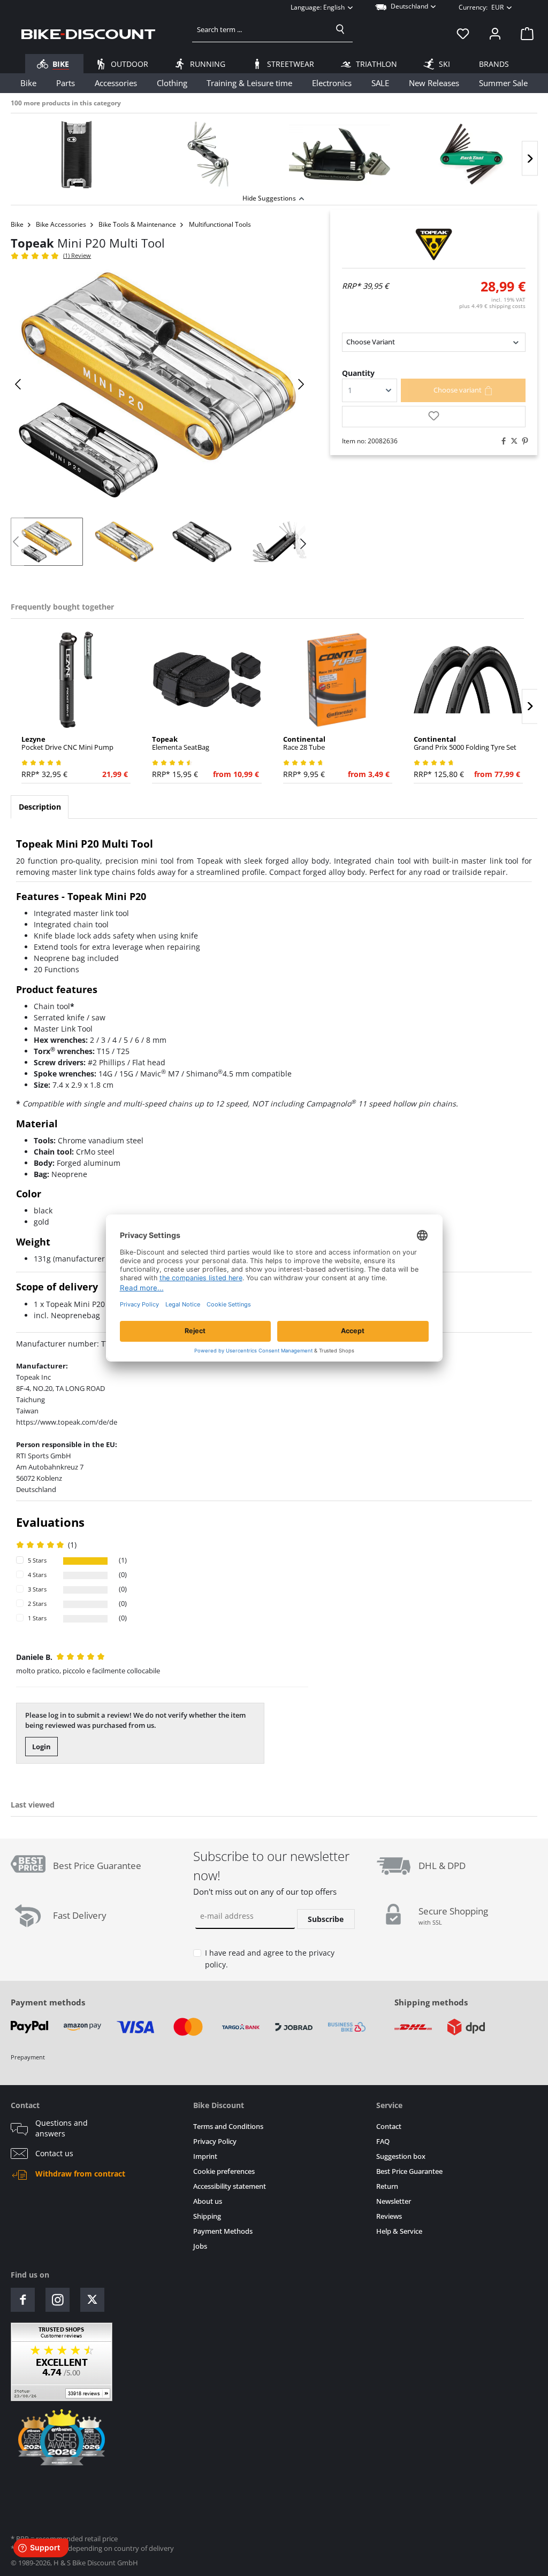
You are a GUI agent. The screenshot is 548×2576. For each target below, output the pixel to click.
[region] (274, 152)
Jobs (200, 2246)
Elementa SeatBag (181, 743)
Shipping (207, 2216)
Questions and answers (62, 2128)
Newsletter (394, 2201)
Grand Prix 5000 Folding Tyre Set (465, 743)
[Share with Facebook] (501, 441)
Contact (389, 2127)
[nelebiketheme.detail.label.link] (76, 155)
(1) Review (77, 255)
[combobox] (260, 29)
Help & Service (399, 2231)
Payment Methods (223, 2231)
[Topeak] (434, 244)
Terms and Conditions (228, 2127)
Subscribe (326, 1919)
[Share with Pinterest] (522, 441)
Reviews (389, 2216)
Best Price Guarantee (409, 2171)
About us (208, 2201)
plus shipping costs (492, 306)
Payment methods (48, 2002)
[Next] (530, 159)
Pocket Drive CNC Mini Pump (67, 743)
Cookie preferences (224, 2171)
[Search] (340, 29)
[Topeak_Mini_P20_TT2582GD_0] (160, 384)
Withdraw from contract (80, 2174)
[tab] (40, 807)
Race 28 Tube (304, 743)
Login (41, 1747)
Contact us (54, 2154)
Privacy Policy (215, 2141)
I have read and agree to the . (270, 1959)
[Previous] (19, 384)
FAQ (383, 2141)
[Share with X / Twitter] (512, 441)
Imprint (205, 2156)
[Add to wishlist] (434, 417)
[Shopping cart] (524, 34)
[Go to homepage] (88, 34)
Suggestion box (401, 2156)
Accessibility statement (230, 2186)
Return (387, 2186)
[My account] (495, 34)
